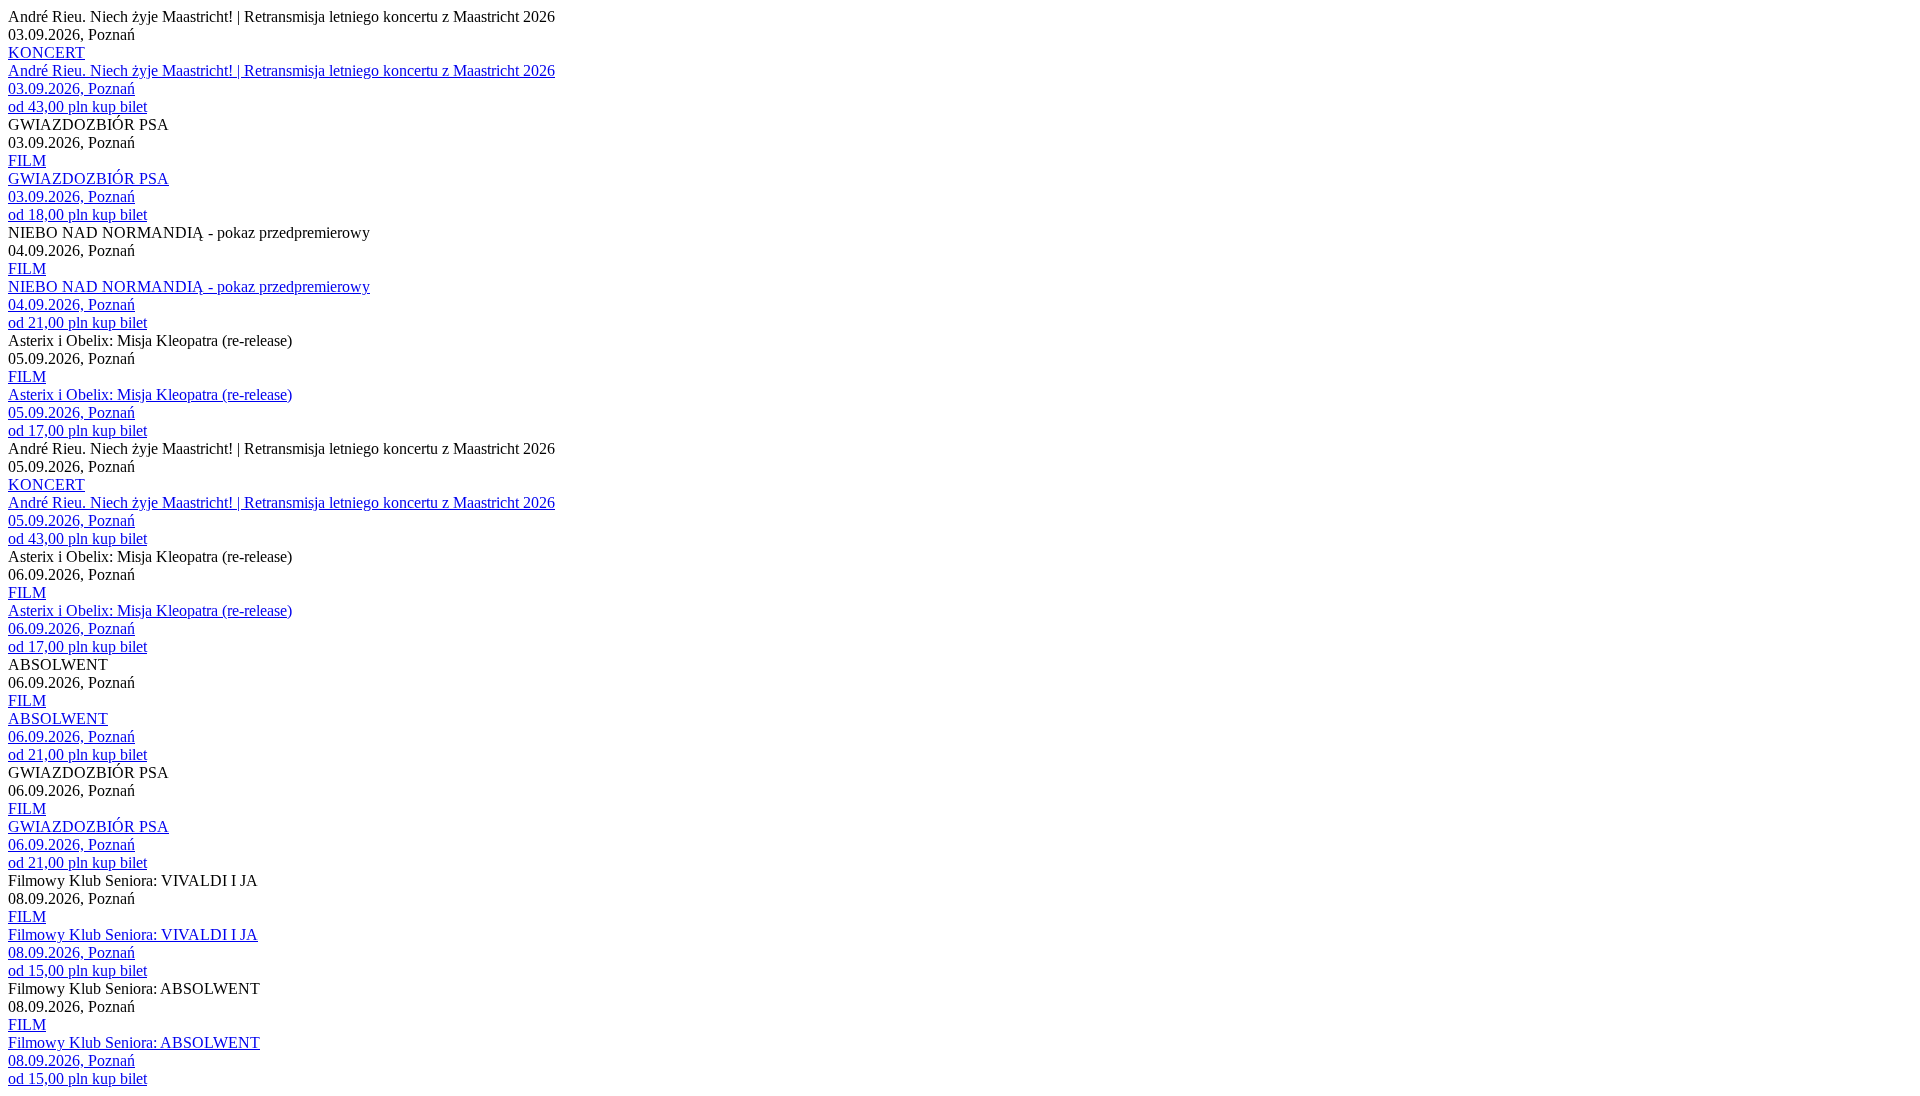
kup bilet (119, 106)
